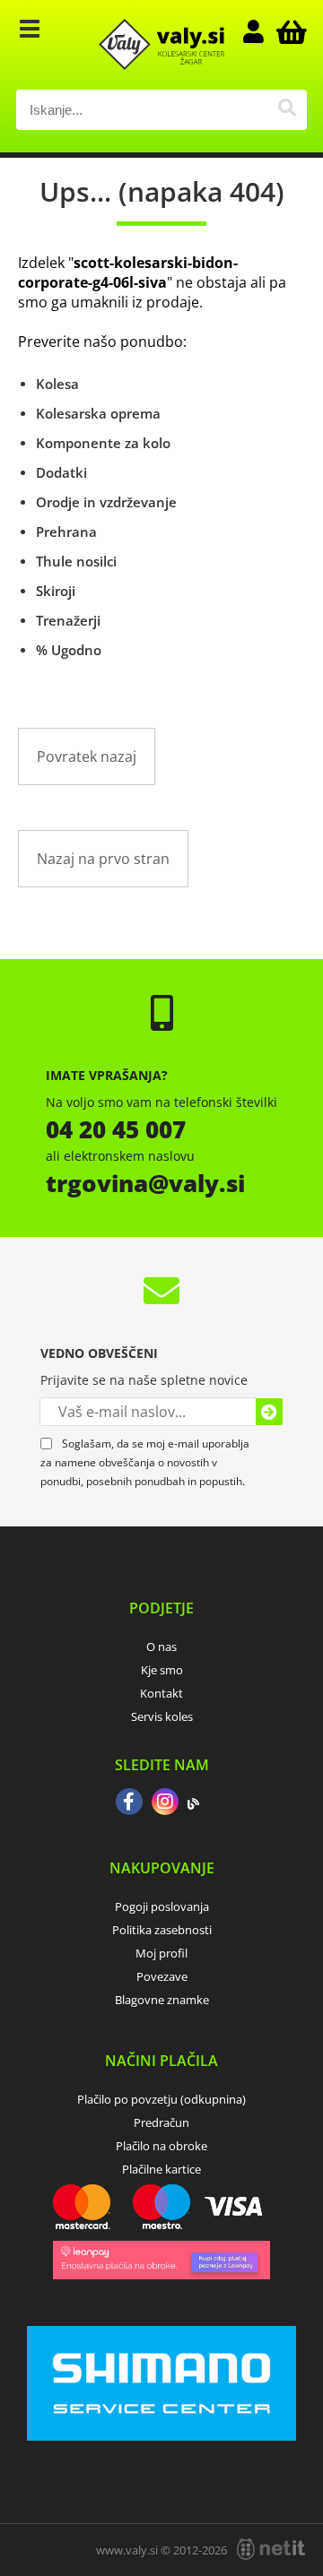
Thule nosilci (76, 561)
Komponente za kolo (103, 443)
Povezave (162, 1976)
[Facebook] (129, 1803)
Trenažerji (68, 620)
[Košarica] (289, 31)
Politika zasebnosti (162, 1930)
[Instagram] (165, 1803)
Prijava (262, 31)
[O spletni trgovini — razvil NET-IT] (271, 2549)
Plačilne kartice (161, 2169)
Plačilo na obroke (161, 2146)
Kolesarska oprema (98, 413)
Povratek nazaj (87, 756)
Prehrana (66, 532)
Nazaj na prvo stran (103, 859)
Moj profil (161, 1953)
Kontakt (161, 1693)
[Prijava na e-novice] (269, 1412)
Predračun (161, 2122)
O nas (161, 1647)
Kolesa (57, 384)
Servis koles (162, 1716)
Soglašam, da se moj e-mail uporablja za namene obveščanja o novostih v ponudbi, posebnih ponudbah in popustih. (145, 1462)
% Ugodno (69, 650)
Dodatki (61, 472)
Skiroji (56, 591)
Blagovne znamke (162, 2000)
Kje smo (162, 1670)
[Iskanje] (287, 110)
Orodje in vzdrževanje (106, 502)
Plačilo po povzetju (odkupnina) (161, 2099)
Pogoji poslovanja (162, 1906)
